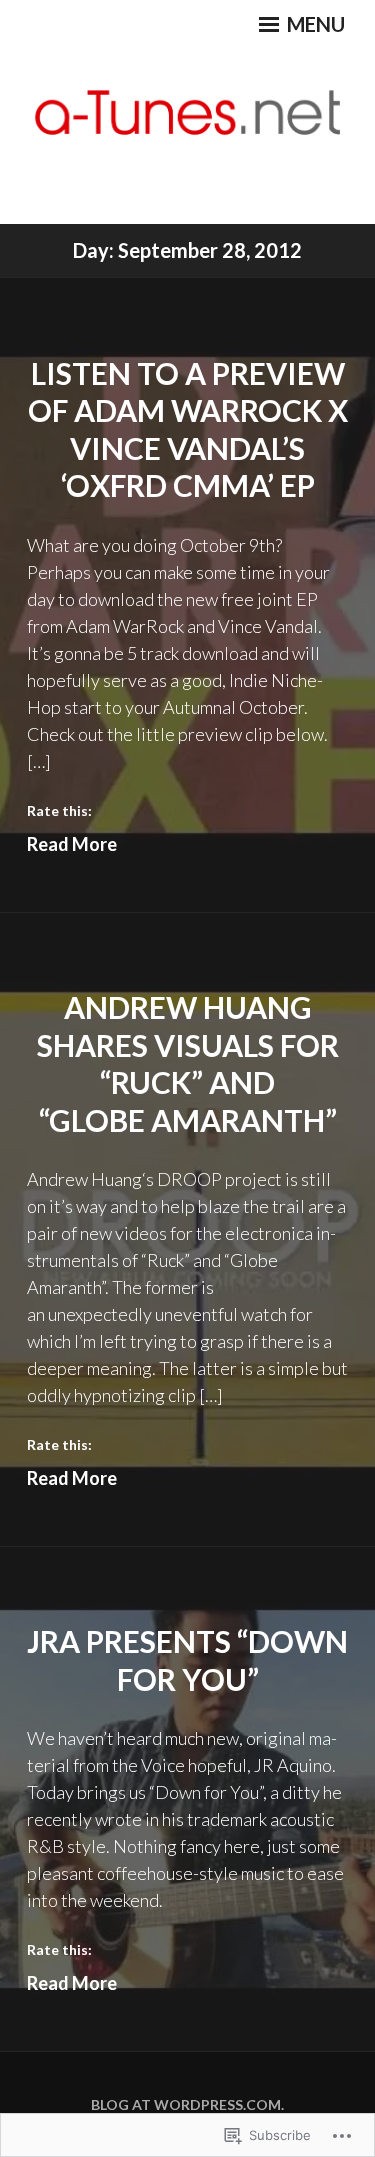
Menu (314, 24)
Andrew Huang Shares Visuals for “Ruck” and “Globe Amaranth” (188, 1063)
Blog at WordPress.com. (187, 2104)
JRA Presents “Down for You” (187, 1660)
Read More (72, 844)
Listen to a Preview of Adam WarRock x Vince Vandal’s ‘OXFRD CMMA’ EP (188, 429)
